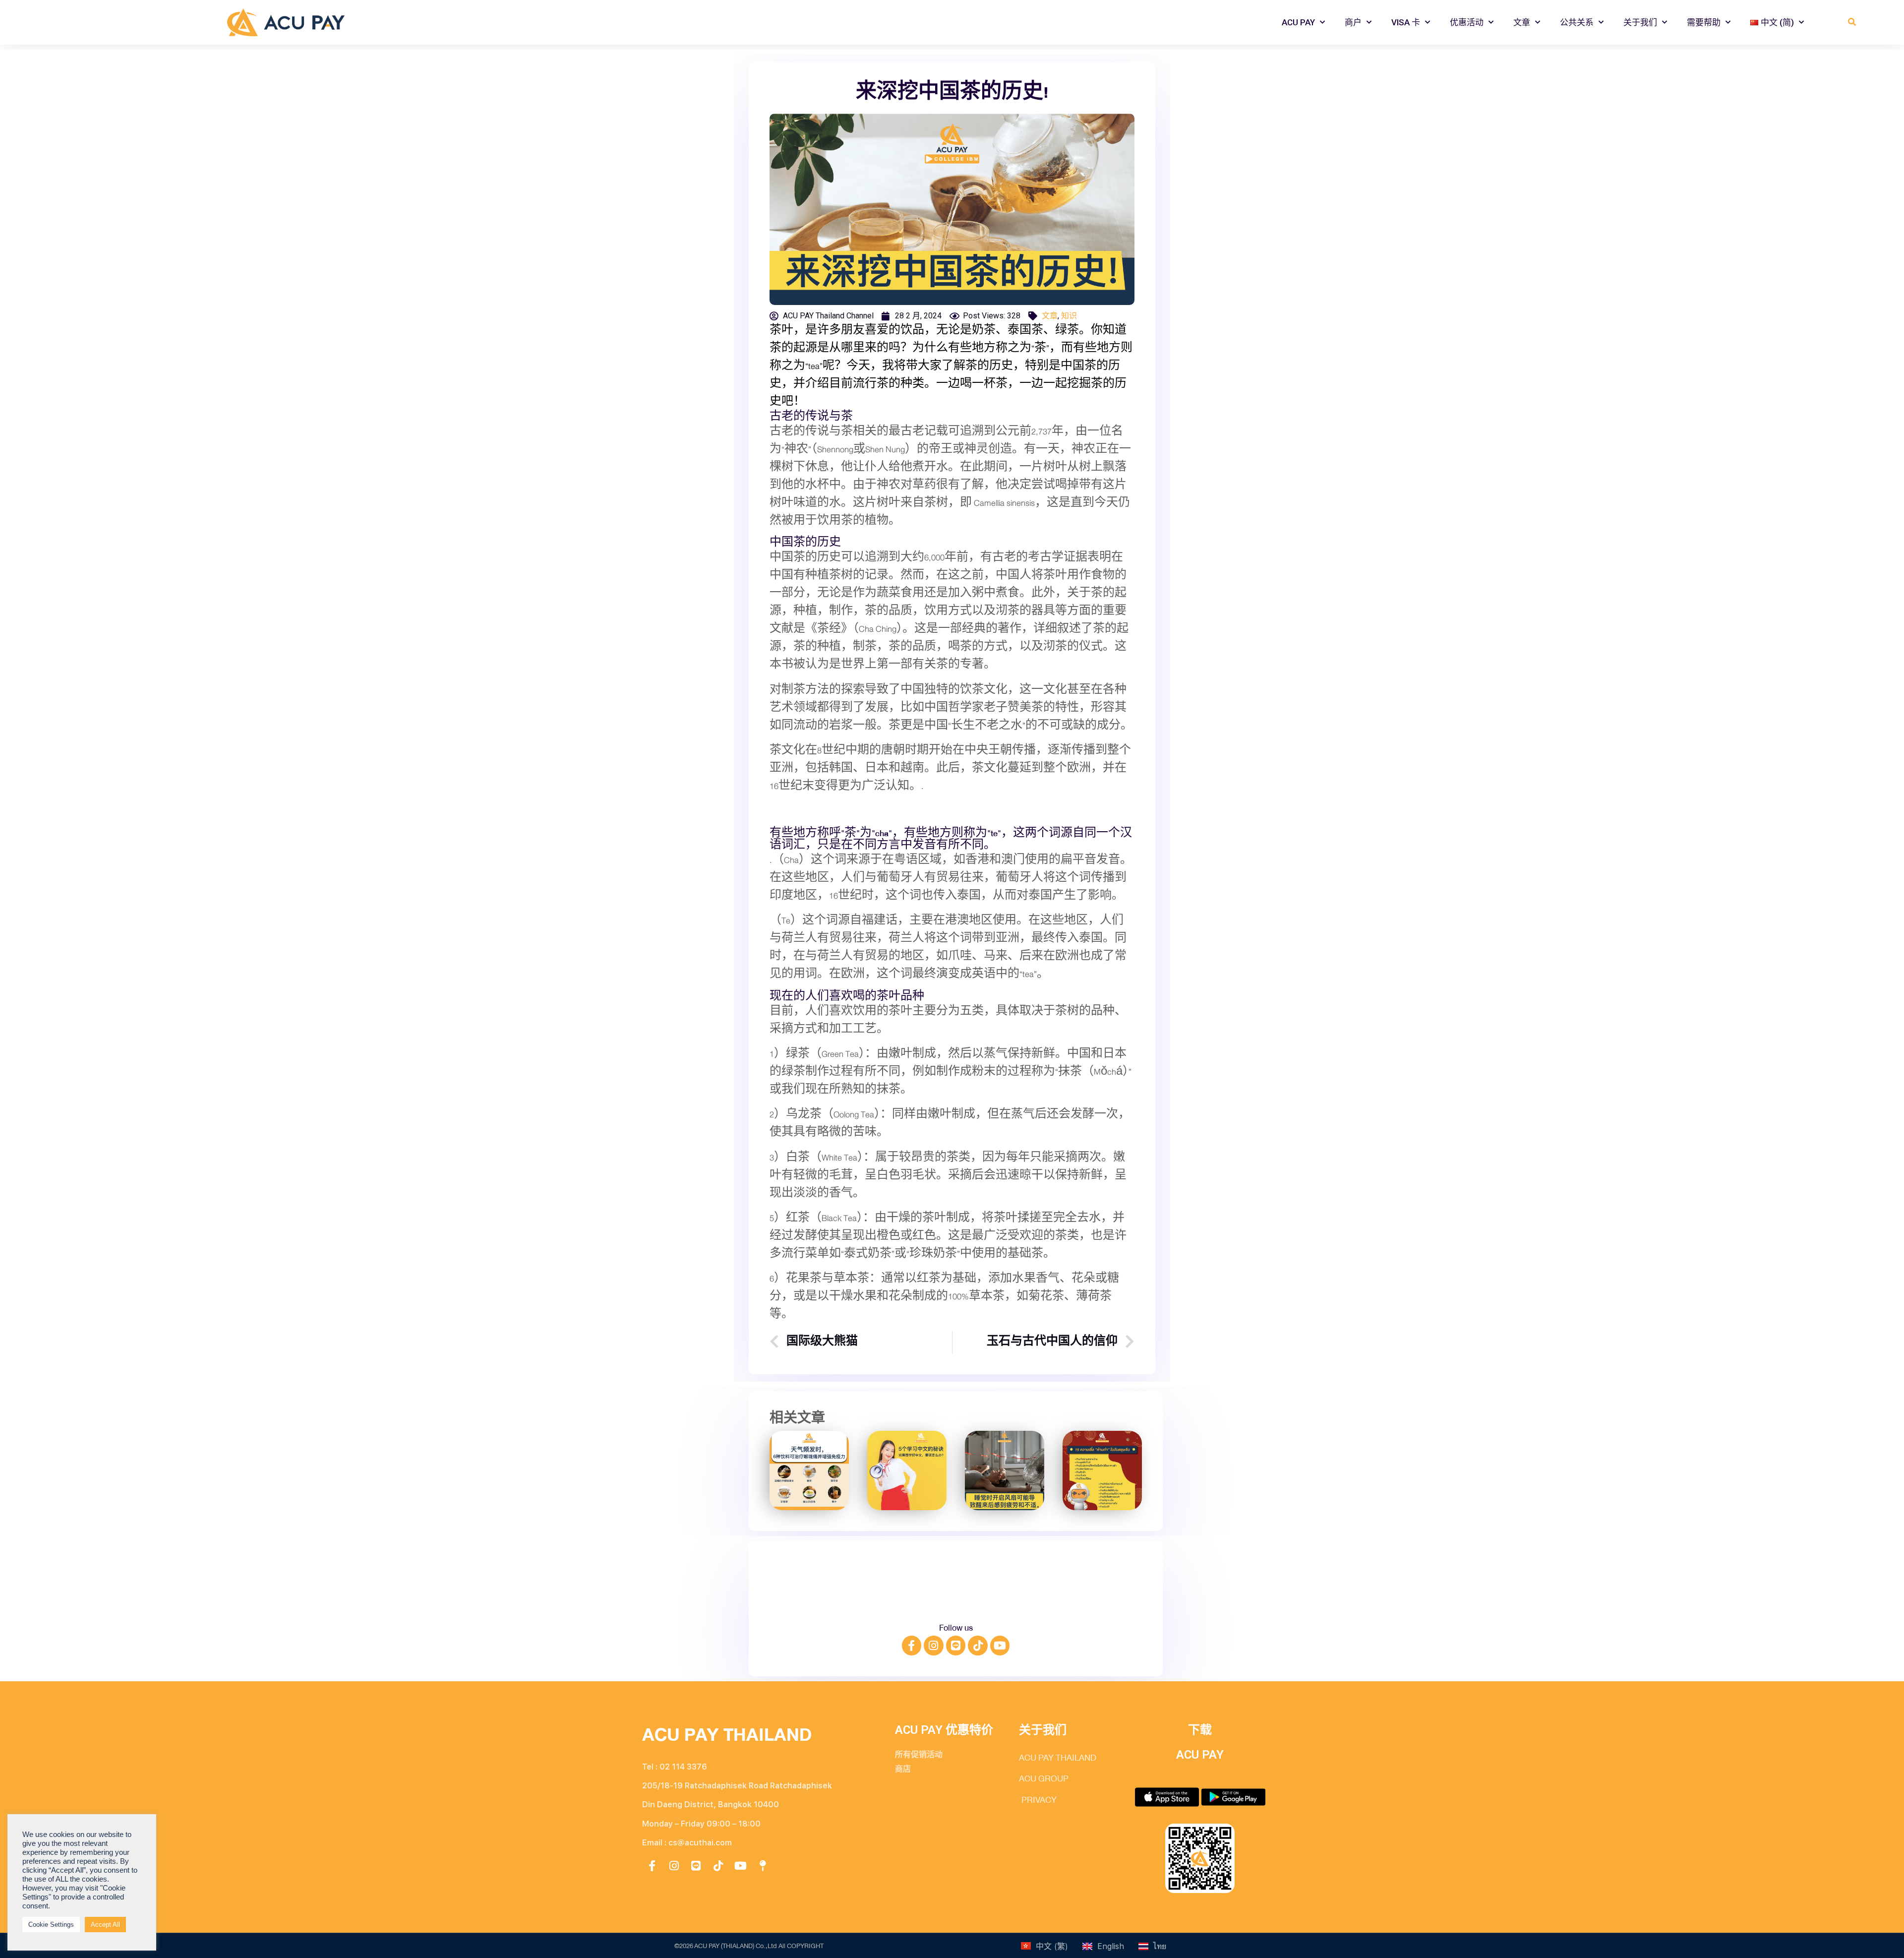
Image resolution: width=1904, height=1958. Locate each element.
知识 (1069, 316)
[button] (1852, 23)
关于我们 (1640, 22)
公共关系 (1577, 22)
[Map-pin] (763, 1866)
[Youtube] (1000, 1646)
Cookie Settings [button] (51, 1925)
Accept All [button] (105, 1925)
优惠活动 (1467, 22)
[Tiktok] (978, 1646)
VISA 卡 (1406, 22)
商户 (1353, 22)
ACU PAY (1298, 22)
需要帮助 (1704, 22)
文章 (1522, 22)
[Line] (956, 1646)
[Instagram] (934, 1646)
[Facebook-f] (912, 1646)
